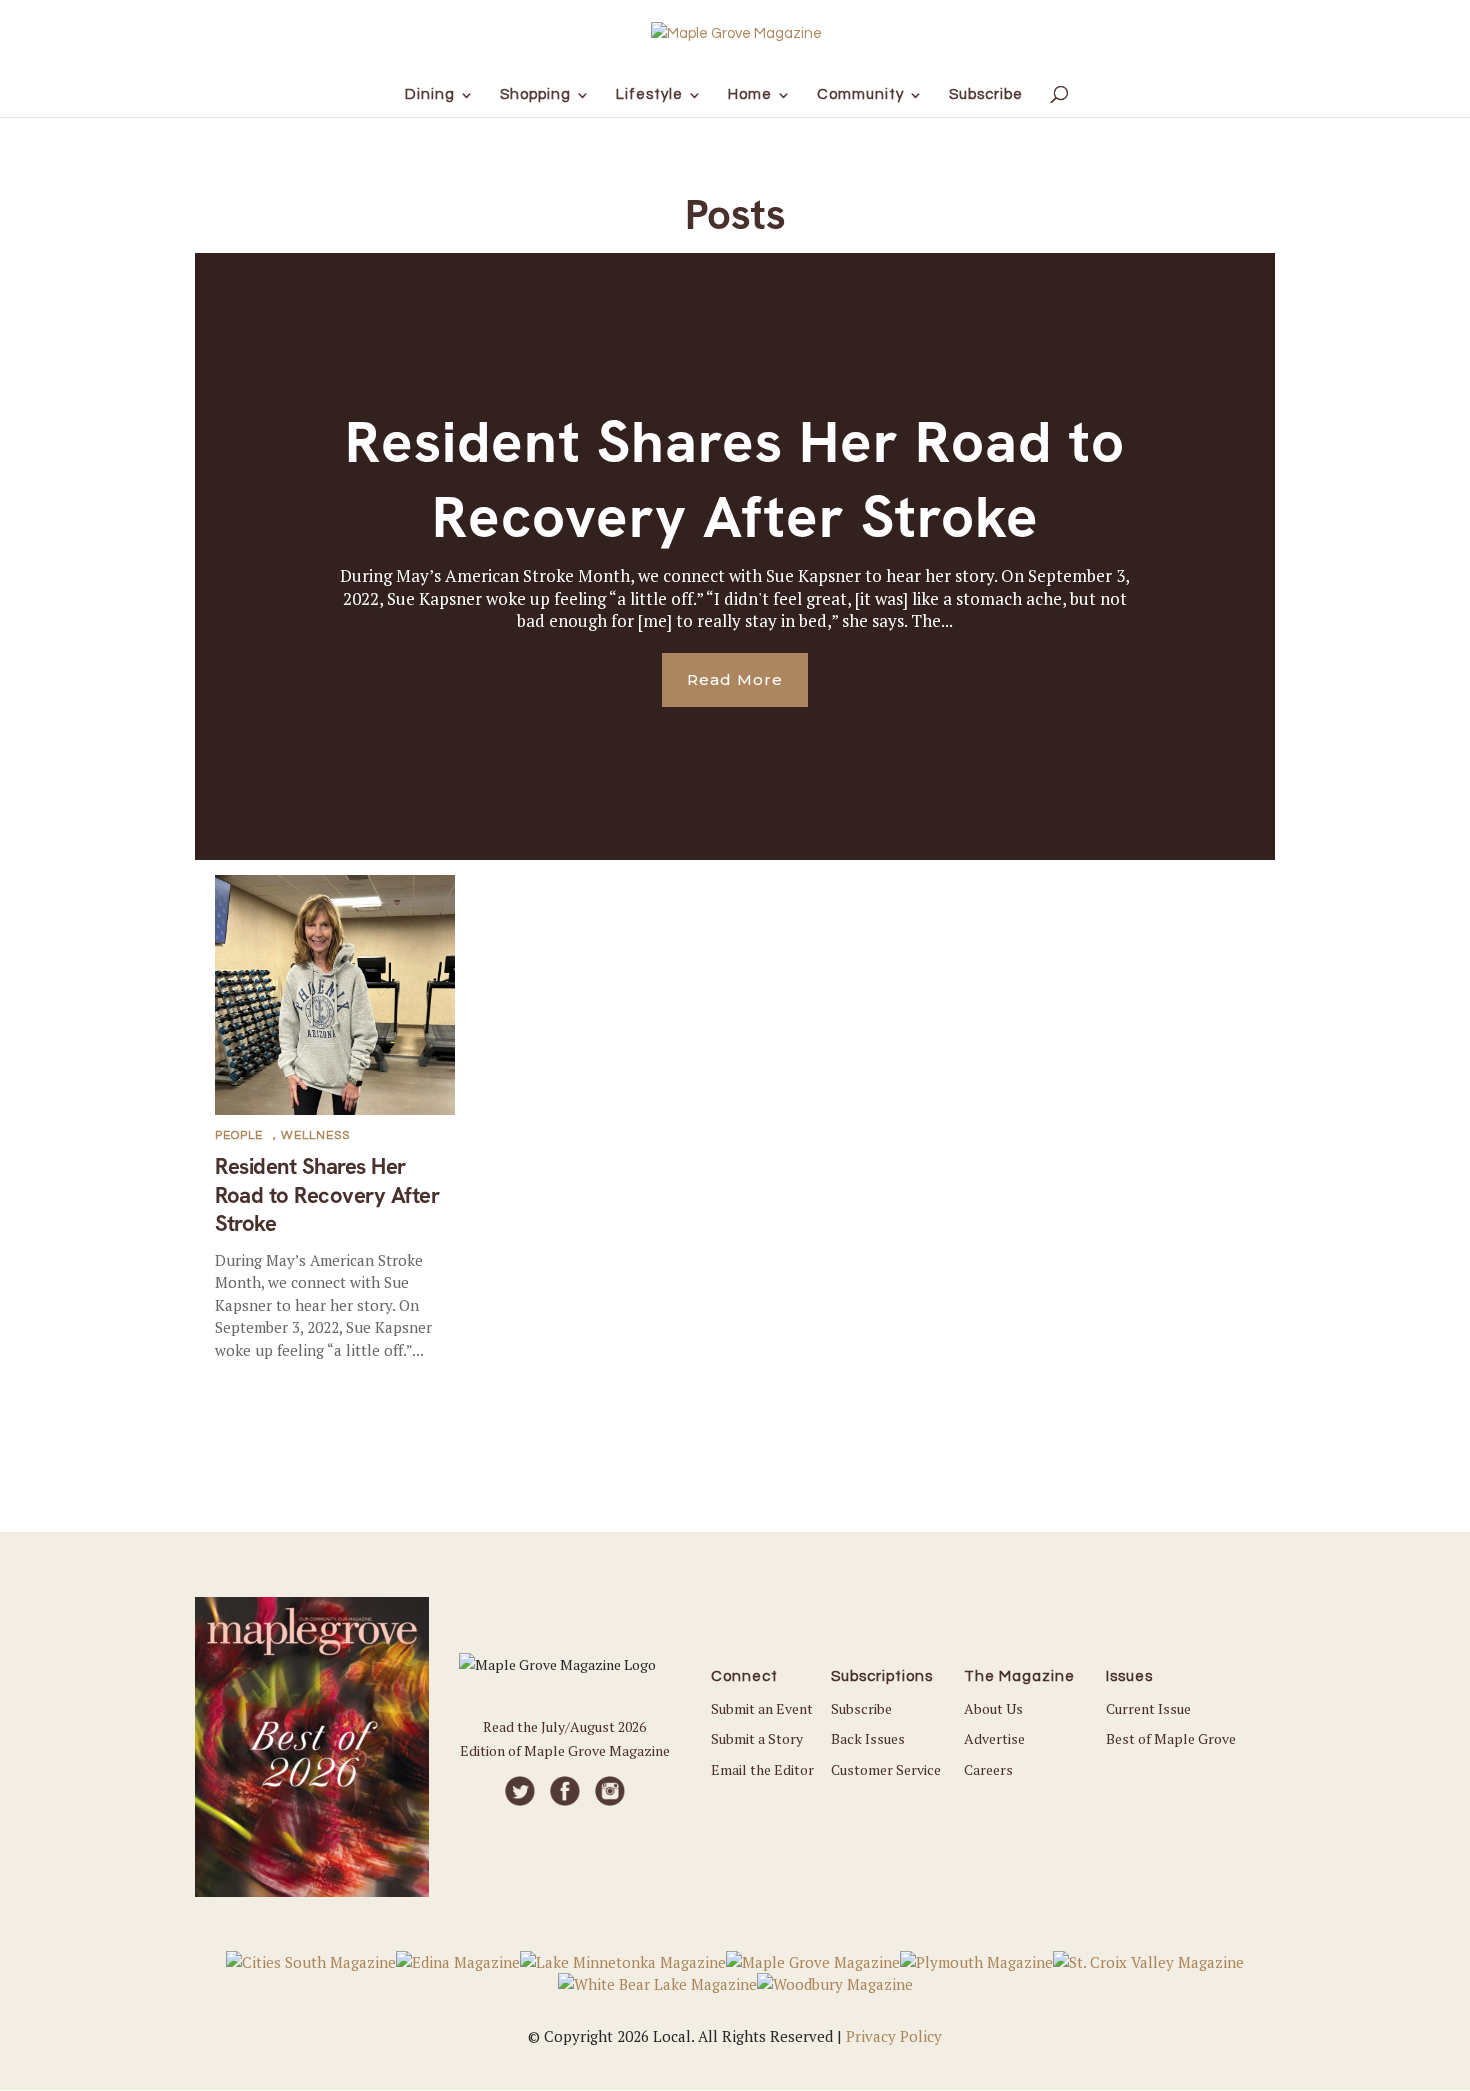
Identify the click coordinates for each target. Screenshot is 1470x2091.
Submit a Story (757, 1738)
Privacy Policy (894, 2036)
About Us (993, 1708)
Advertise (994, 1738)
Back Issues (868, 1738)
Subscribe (861, 1708)
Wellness (315, 1135)
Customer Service (886, 1769)
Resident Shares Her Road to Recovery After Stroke (735, 479)
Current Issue (1148, 1708)
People (239, 1135)
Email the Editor (762, 1769)
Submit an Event (762, 1708)
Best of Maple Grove (1171, 1738)
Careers (988, 1769)
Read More (735, 679)
